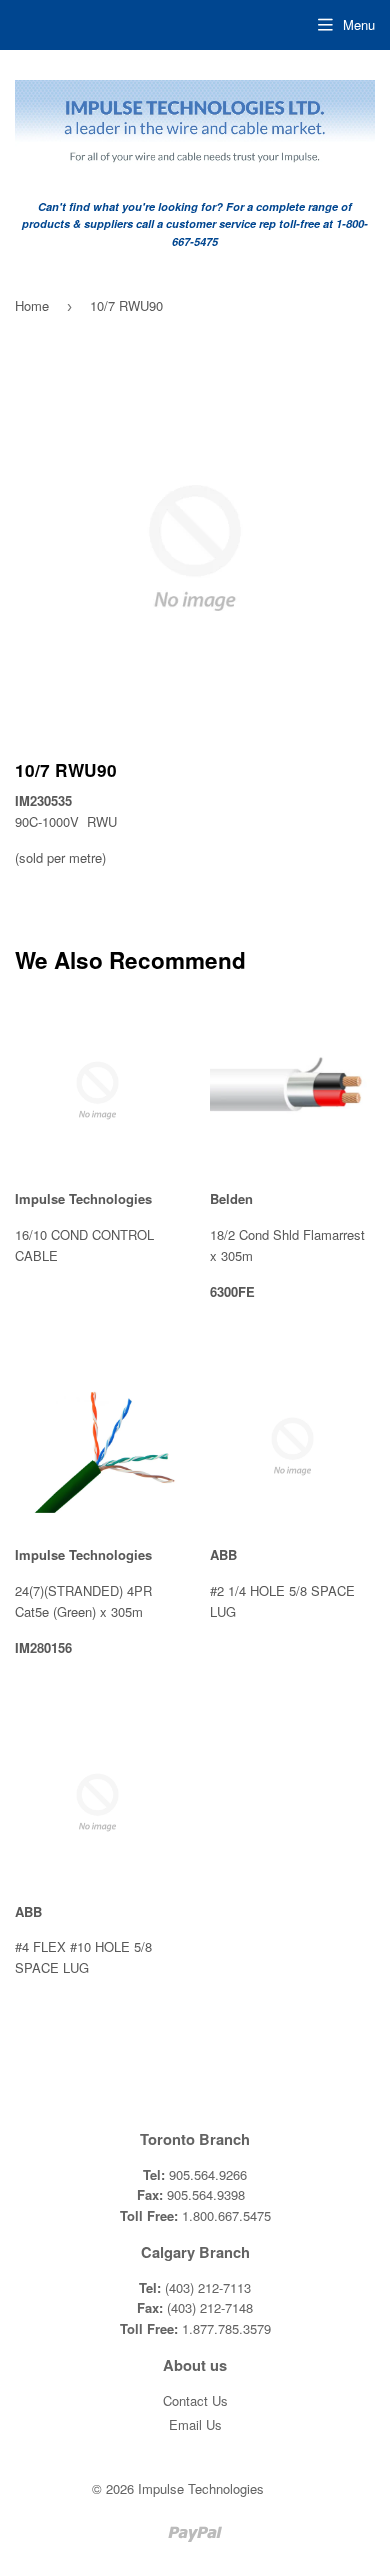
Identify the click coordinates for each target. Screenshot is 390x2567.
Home (32, 305)
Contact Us (195, 2400)
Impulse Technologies (201, 2488)
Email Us (195, 2424)
